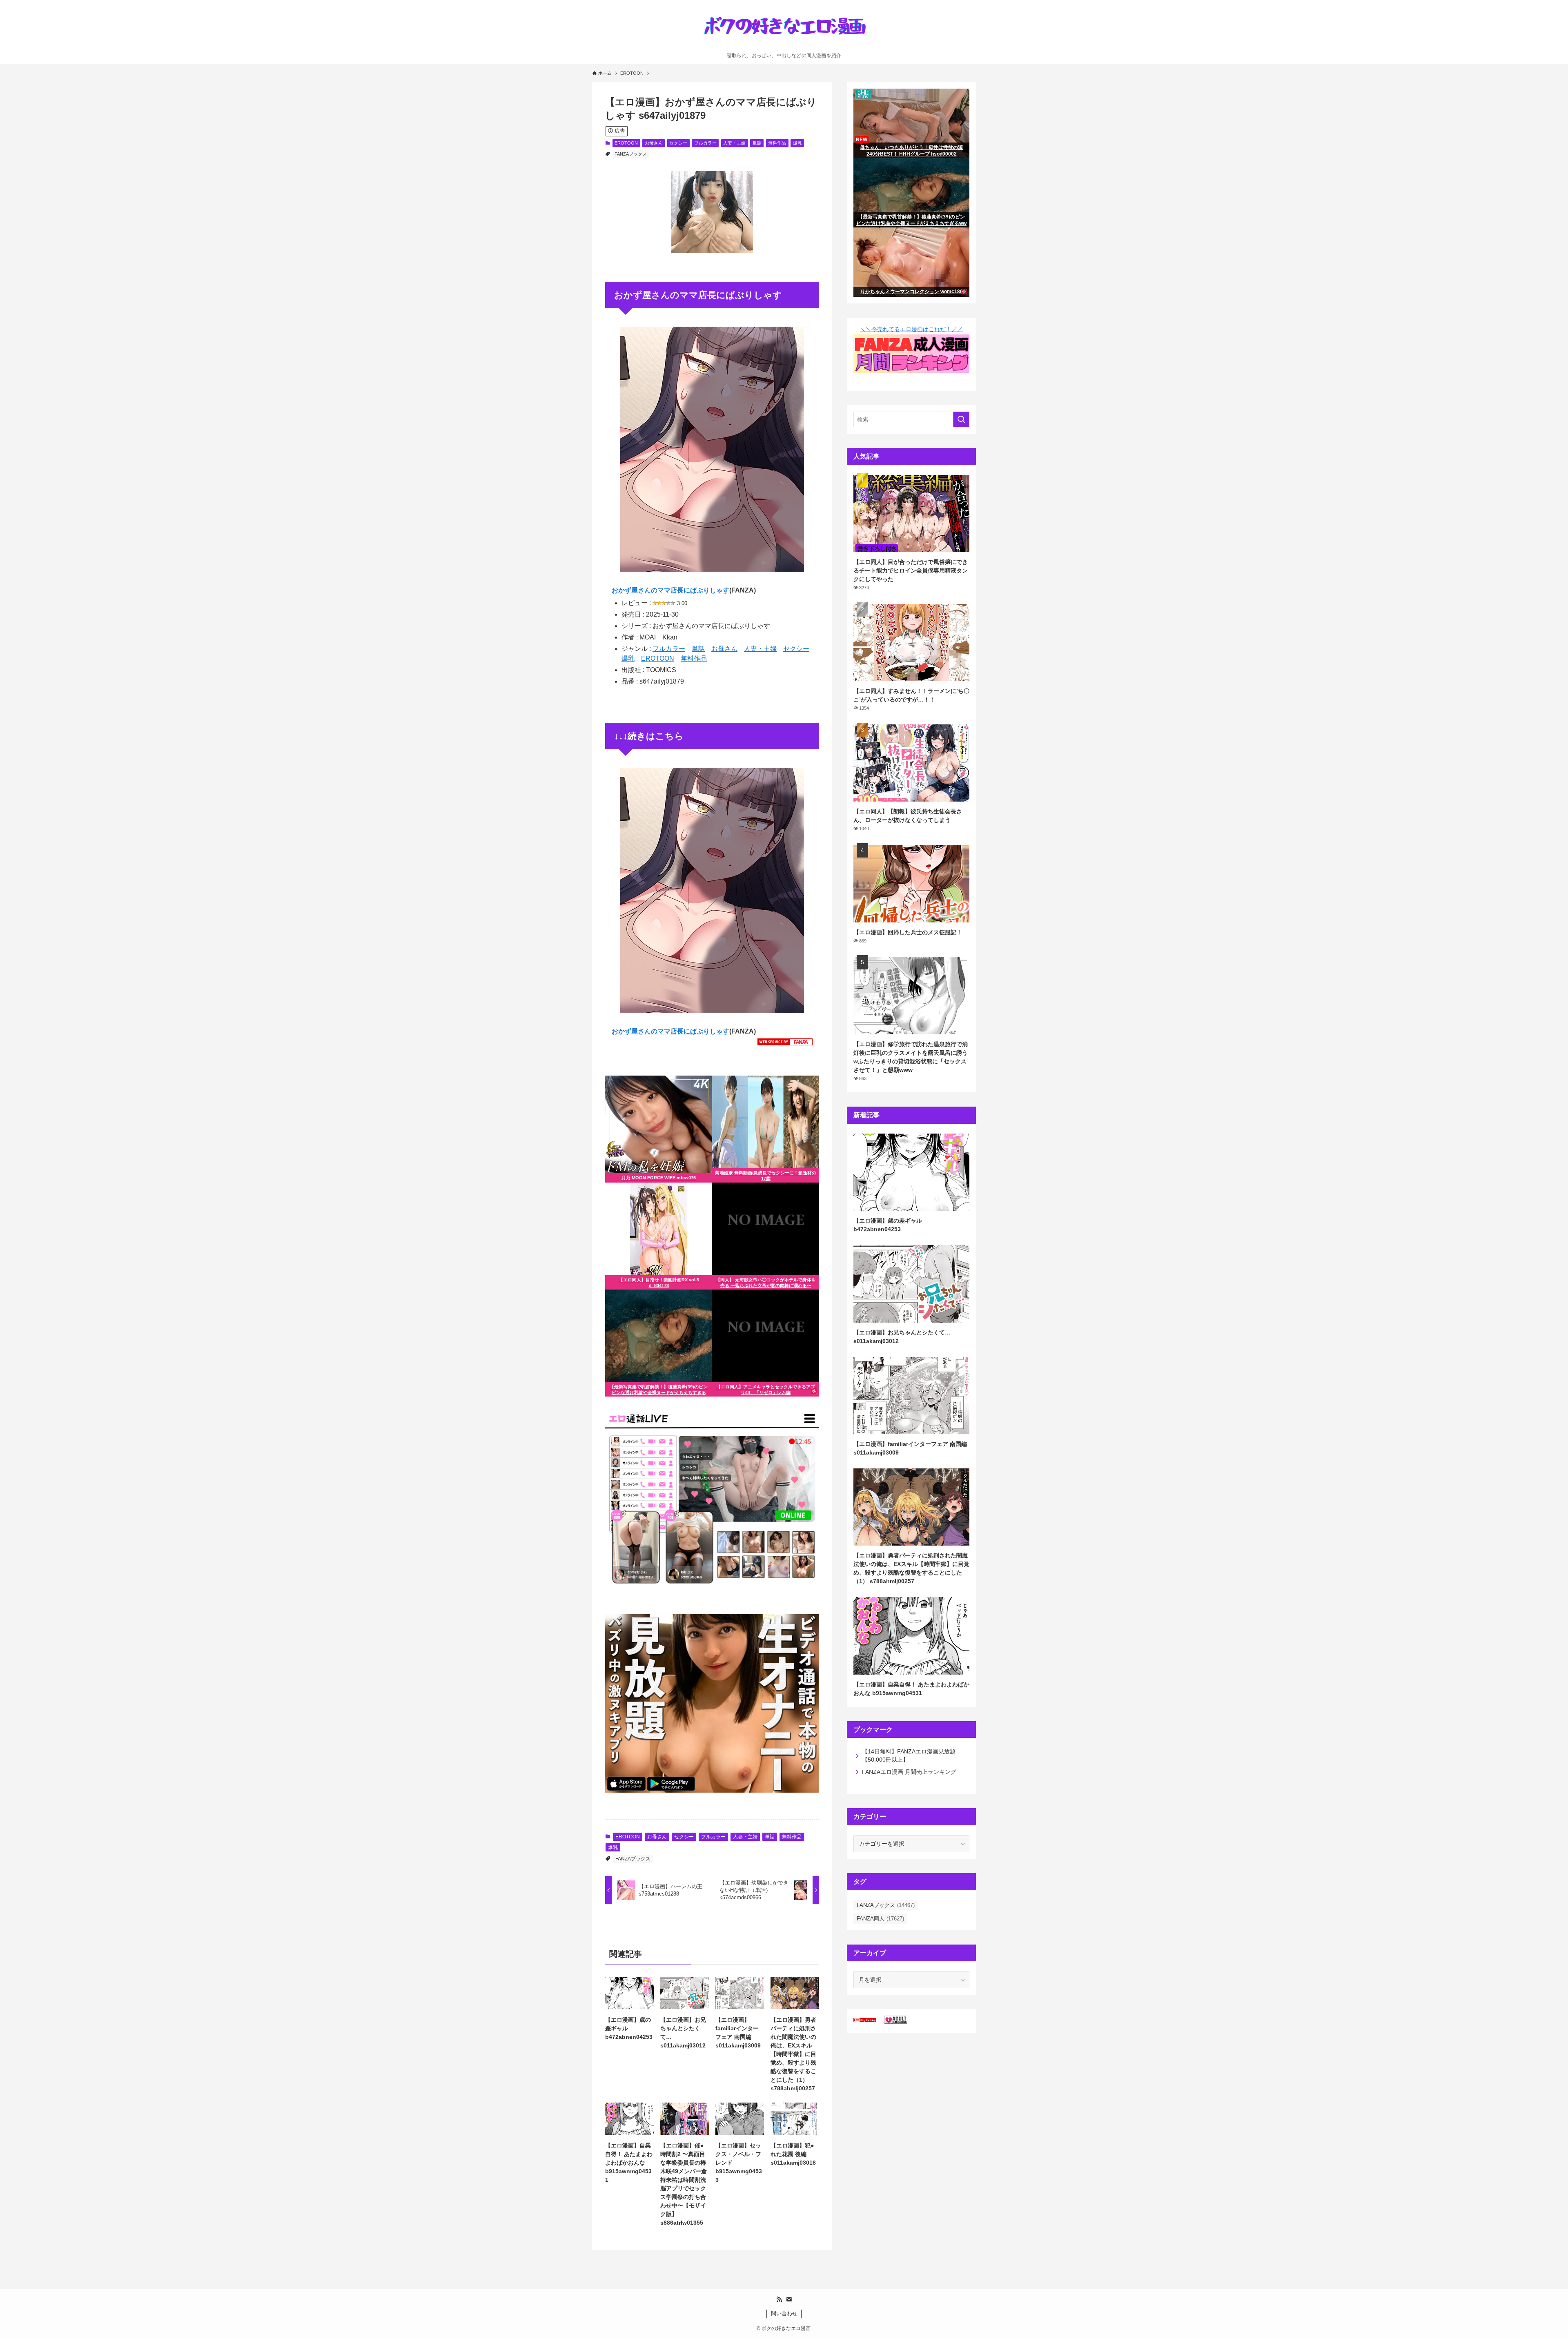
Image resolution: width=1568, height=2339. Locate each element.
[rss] (779, 2299)
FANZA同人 (880, 1919)
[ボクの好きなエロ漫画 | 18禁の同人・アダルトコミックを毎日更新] (784, 28)
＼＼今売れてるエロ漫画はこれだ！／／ (911, 329)
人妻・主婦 (734, 143)
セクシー (678, 143)
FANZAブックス (631, 154)
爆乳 (797, 143)
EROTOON (626, 143)
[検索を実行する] (961, 419)
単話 (757, 143)
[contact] (789, 2299)
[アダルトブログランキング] (896, 2022)
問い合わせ (784, 2313)
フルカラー (705, 143)
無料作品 (777, 143)
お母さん (654, 143)
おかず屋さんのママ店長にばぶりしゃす (670, 590)
